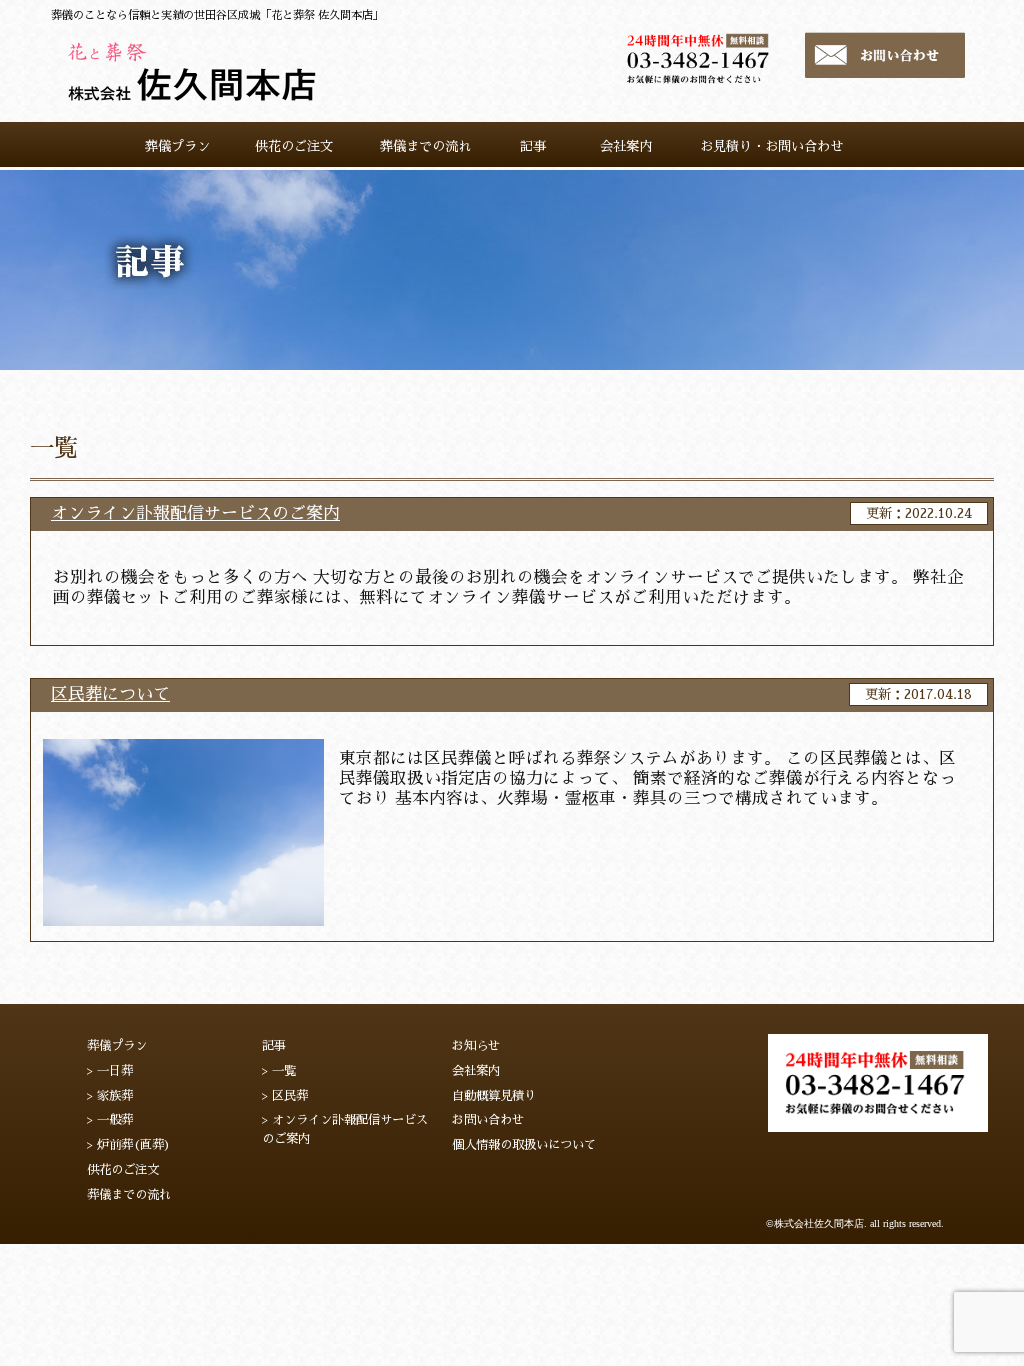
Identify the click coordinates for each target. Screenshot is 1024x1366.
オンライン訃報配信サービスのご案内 (195, 513)
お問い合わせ (488, 1120)
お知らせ (476, 1046)
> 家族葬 (110, 1096)
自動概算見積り (494, 1096)
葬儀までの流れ (129, 1195)
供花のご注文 (123, 1170)
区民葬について (110, 694)
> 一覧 (279, 1071)
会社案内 (476, 1071)
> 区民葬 (285, 1096)
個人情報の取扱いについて (524, 1145)
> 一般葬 (110, 1120)
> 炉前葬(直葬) (129, 1145)
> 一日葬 (110, 1071)
